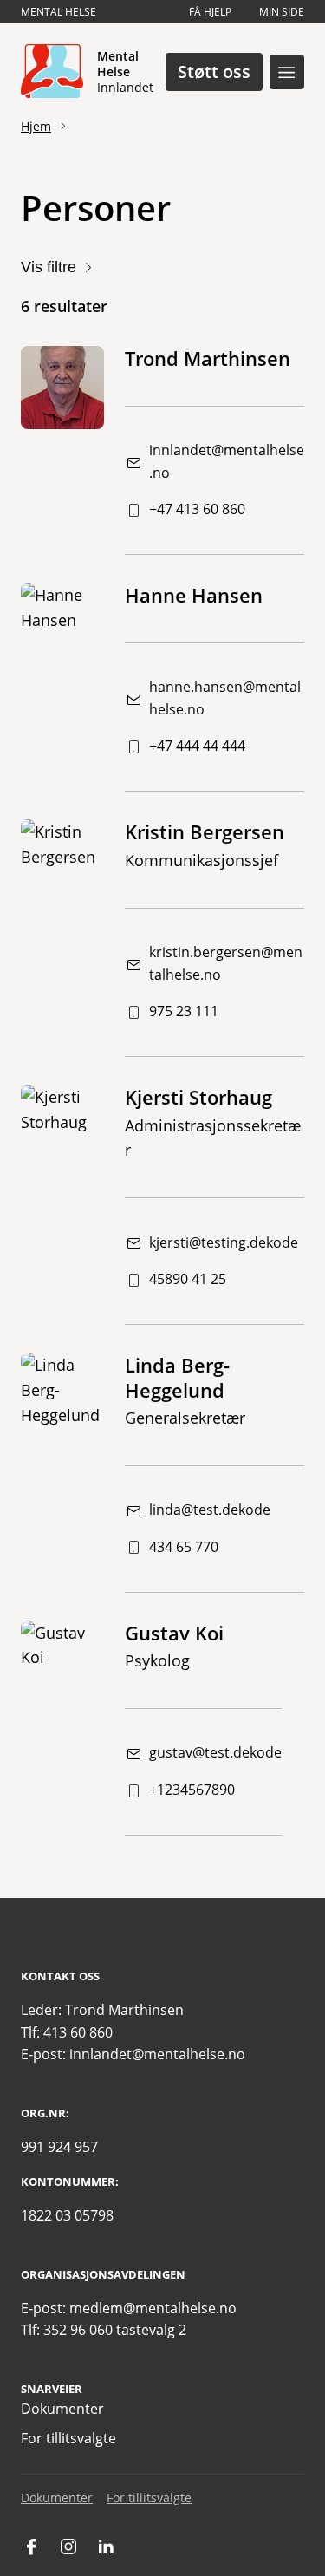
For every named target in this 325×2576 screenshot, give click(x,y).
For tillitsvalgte (68, 2438)
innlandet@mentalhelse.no (227, 461)
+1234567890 (192, 1790)
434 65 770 (184, 1547)
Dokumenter (62, 2409)
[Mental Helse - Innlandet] (52, 72)
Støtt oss (214, 72)
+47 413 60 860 (197, 509)
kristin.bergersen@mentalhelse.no (226, 963)
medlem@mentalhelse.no (153, 2308)
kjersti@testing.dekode (224, 1242)
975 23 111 (184, 1011)
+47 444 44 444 (197, 746)
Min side (282, 12)
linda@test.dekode (210, 1510)
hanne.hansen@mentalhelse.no (225, 698)
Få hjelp (210, 12)
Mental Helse (58, 12)
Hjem (36, 126)
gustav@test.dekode (215, 1752)
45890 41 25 (188, 1279)
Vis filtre (49, 267)
